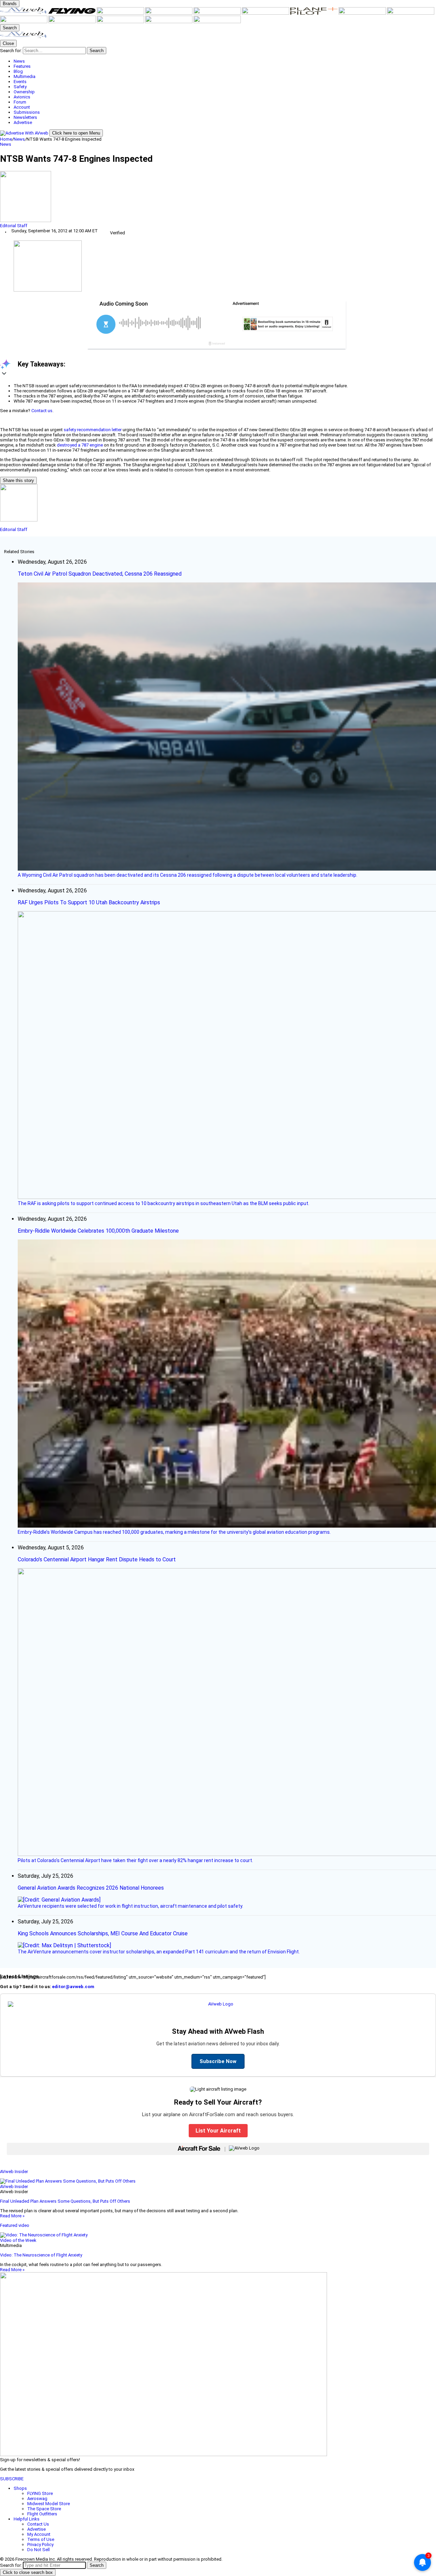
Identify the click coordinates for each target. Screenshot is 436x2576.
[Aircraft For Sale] (169, 13)
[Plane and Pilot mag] (314, 13)
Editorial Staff (14, 226)
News (19, 139)
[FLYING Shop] (217, 22)
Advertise (36, 2529)
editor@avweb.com (73, 1987)
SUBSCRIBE (12, 2479)
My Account (39, 2534)
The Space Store (44, 2509)
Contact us (42, 411)
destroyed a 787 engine (80, 445)
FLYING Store (40, 2493)
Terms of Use (41, 2539)
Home (6, 139)
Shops (20, 2488)
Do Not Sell (38, 2550)
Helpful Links (27, 2519)
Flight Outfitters (42, 2514)
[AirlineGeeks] (121, 13)
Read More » (12, 2216)
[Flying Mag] (73, 13)
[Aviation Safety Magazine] (73, 22)
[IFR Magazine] (24, 22)
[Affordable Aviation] (363, 13)
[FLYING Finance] (121, 22)
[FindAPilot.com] (169, 22)
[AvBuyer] (218, 13)
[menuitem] (225, 61)
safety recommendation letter (93, 430)
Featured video (15, 2225)
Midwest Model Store (49, 2504)
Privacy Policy (40, 2544)
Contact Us (38, 2524)
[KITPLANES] (266, 13)
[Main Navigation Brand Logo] (24, 37)
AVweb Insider (14, 2172)
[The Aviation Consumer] (411, 13)
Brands (10, 4)
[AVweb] (24, 13)
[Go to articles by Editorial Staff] (218, 197)
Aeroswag (37, 2499)
